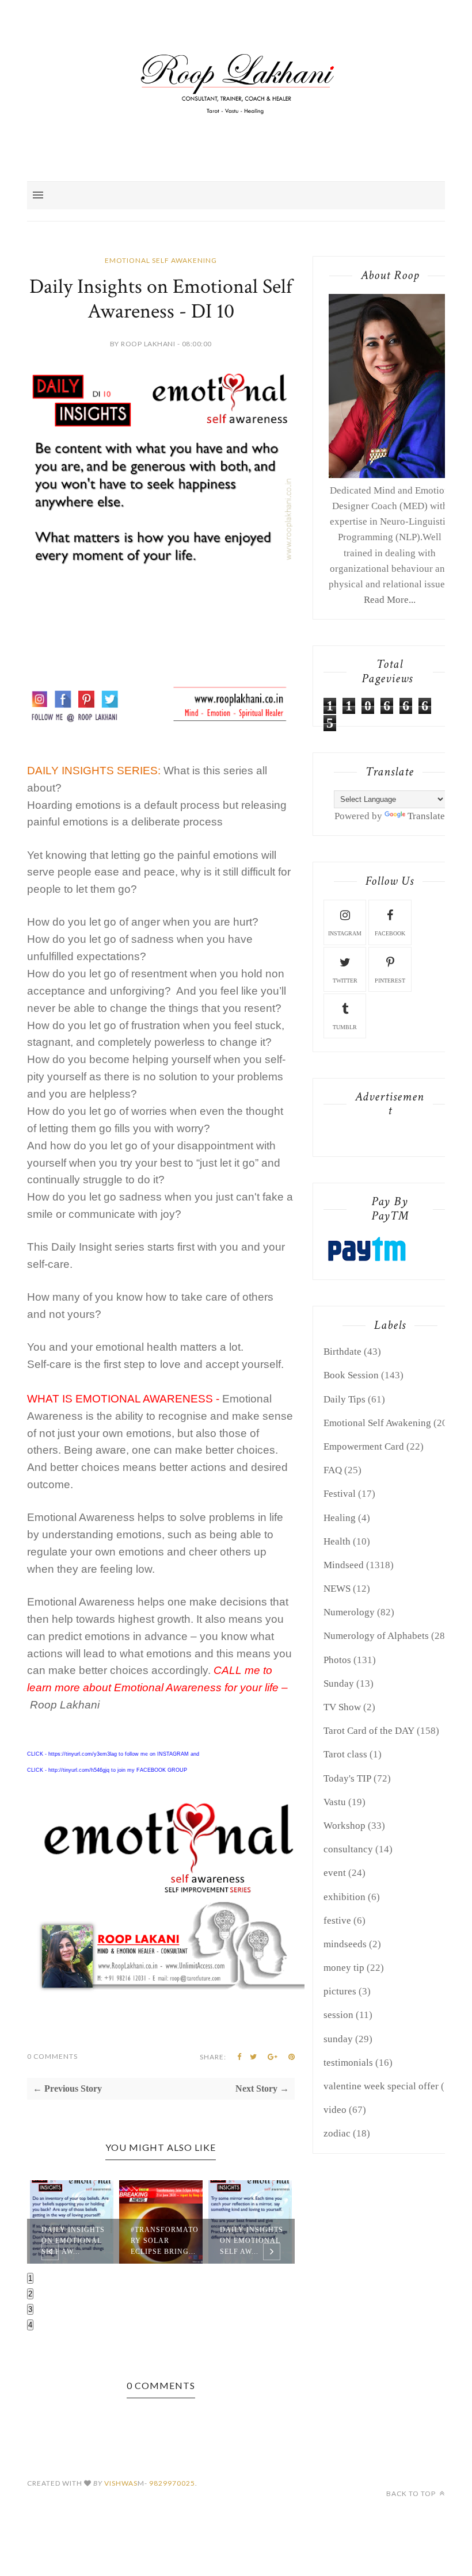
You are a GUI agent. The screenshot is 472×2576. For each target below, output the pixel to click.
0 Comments (52, 2056)
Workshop (345, 1826)
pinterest (390, 981)
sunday (338, 2039)
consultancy (348, 1849)
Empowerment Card (364, 1446)
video (335, 2110)
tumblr (345, 1027)
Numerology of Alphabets (376, 1636)
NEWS (337, 1589)
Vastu (335, 1802)
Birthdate (342, 1352)
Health (337, 1541)
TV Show (342, 1707)
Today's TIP (347, 1778)
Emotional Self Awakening (161, 260)
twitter (345, 981)
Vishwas (121, 2483)
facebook (390, 933)
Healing (340, 1518)
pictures (340, 1991)
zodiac (337, 2133)
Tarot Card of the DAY (369, 1731)
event (335, 1873)
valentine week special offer (381, 2086)
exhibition (345, 1897)
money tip (344, 1968)
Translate (426, 816)
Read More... (390, 600)
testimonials (348, 2063)
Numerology (349, 1612)
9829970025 (172, 2483)
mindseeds (345, 1944)
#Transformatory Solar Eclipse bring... (165, 2241)
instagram (345, 933)
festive (337, 1920)
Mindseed (344, 1565)
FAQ (333, 1470)
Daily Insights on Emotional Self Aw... (73, 2241)
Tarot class (345, 1754)
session (338, 2015)
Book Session (351, 1375)
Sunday (339, 1683)
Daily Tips (345, 1399)
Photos (337, 1660)
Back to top (412, 2493)
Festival (340, 1494)
